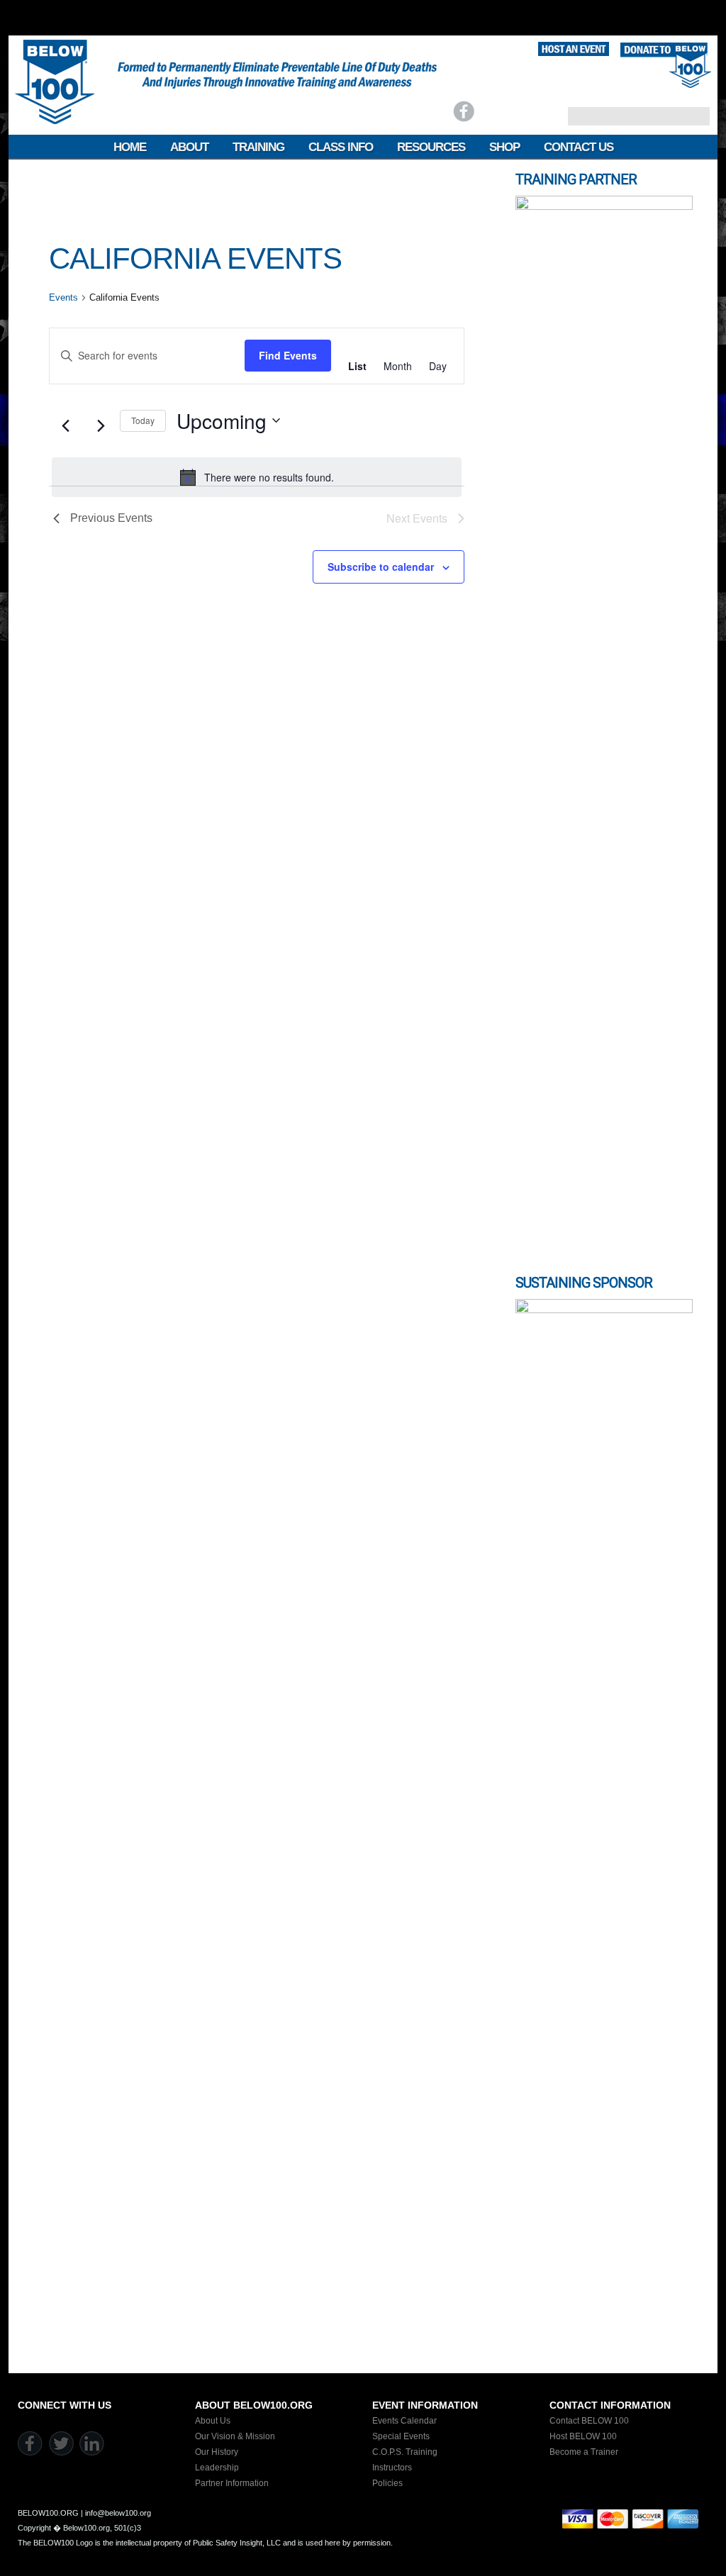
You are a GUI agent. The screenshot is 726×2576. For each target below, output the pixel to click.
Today (143, 420)
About (189, 147)
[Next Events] (101, 426)
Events (63, 297)
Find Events (288, 355)
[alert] (257, 477)
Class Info (341, 147)
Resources (431, 147)
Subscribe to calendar (381, 567)
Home (130, 147)
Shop (504, 147)
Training (258, 147)
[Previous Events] (65, 426)
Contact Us (579, 147)
